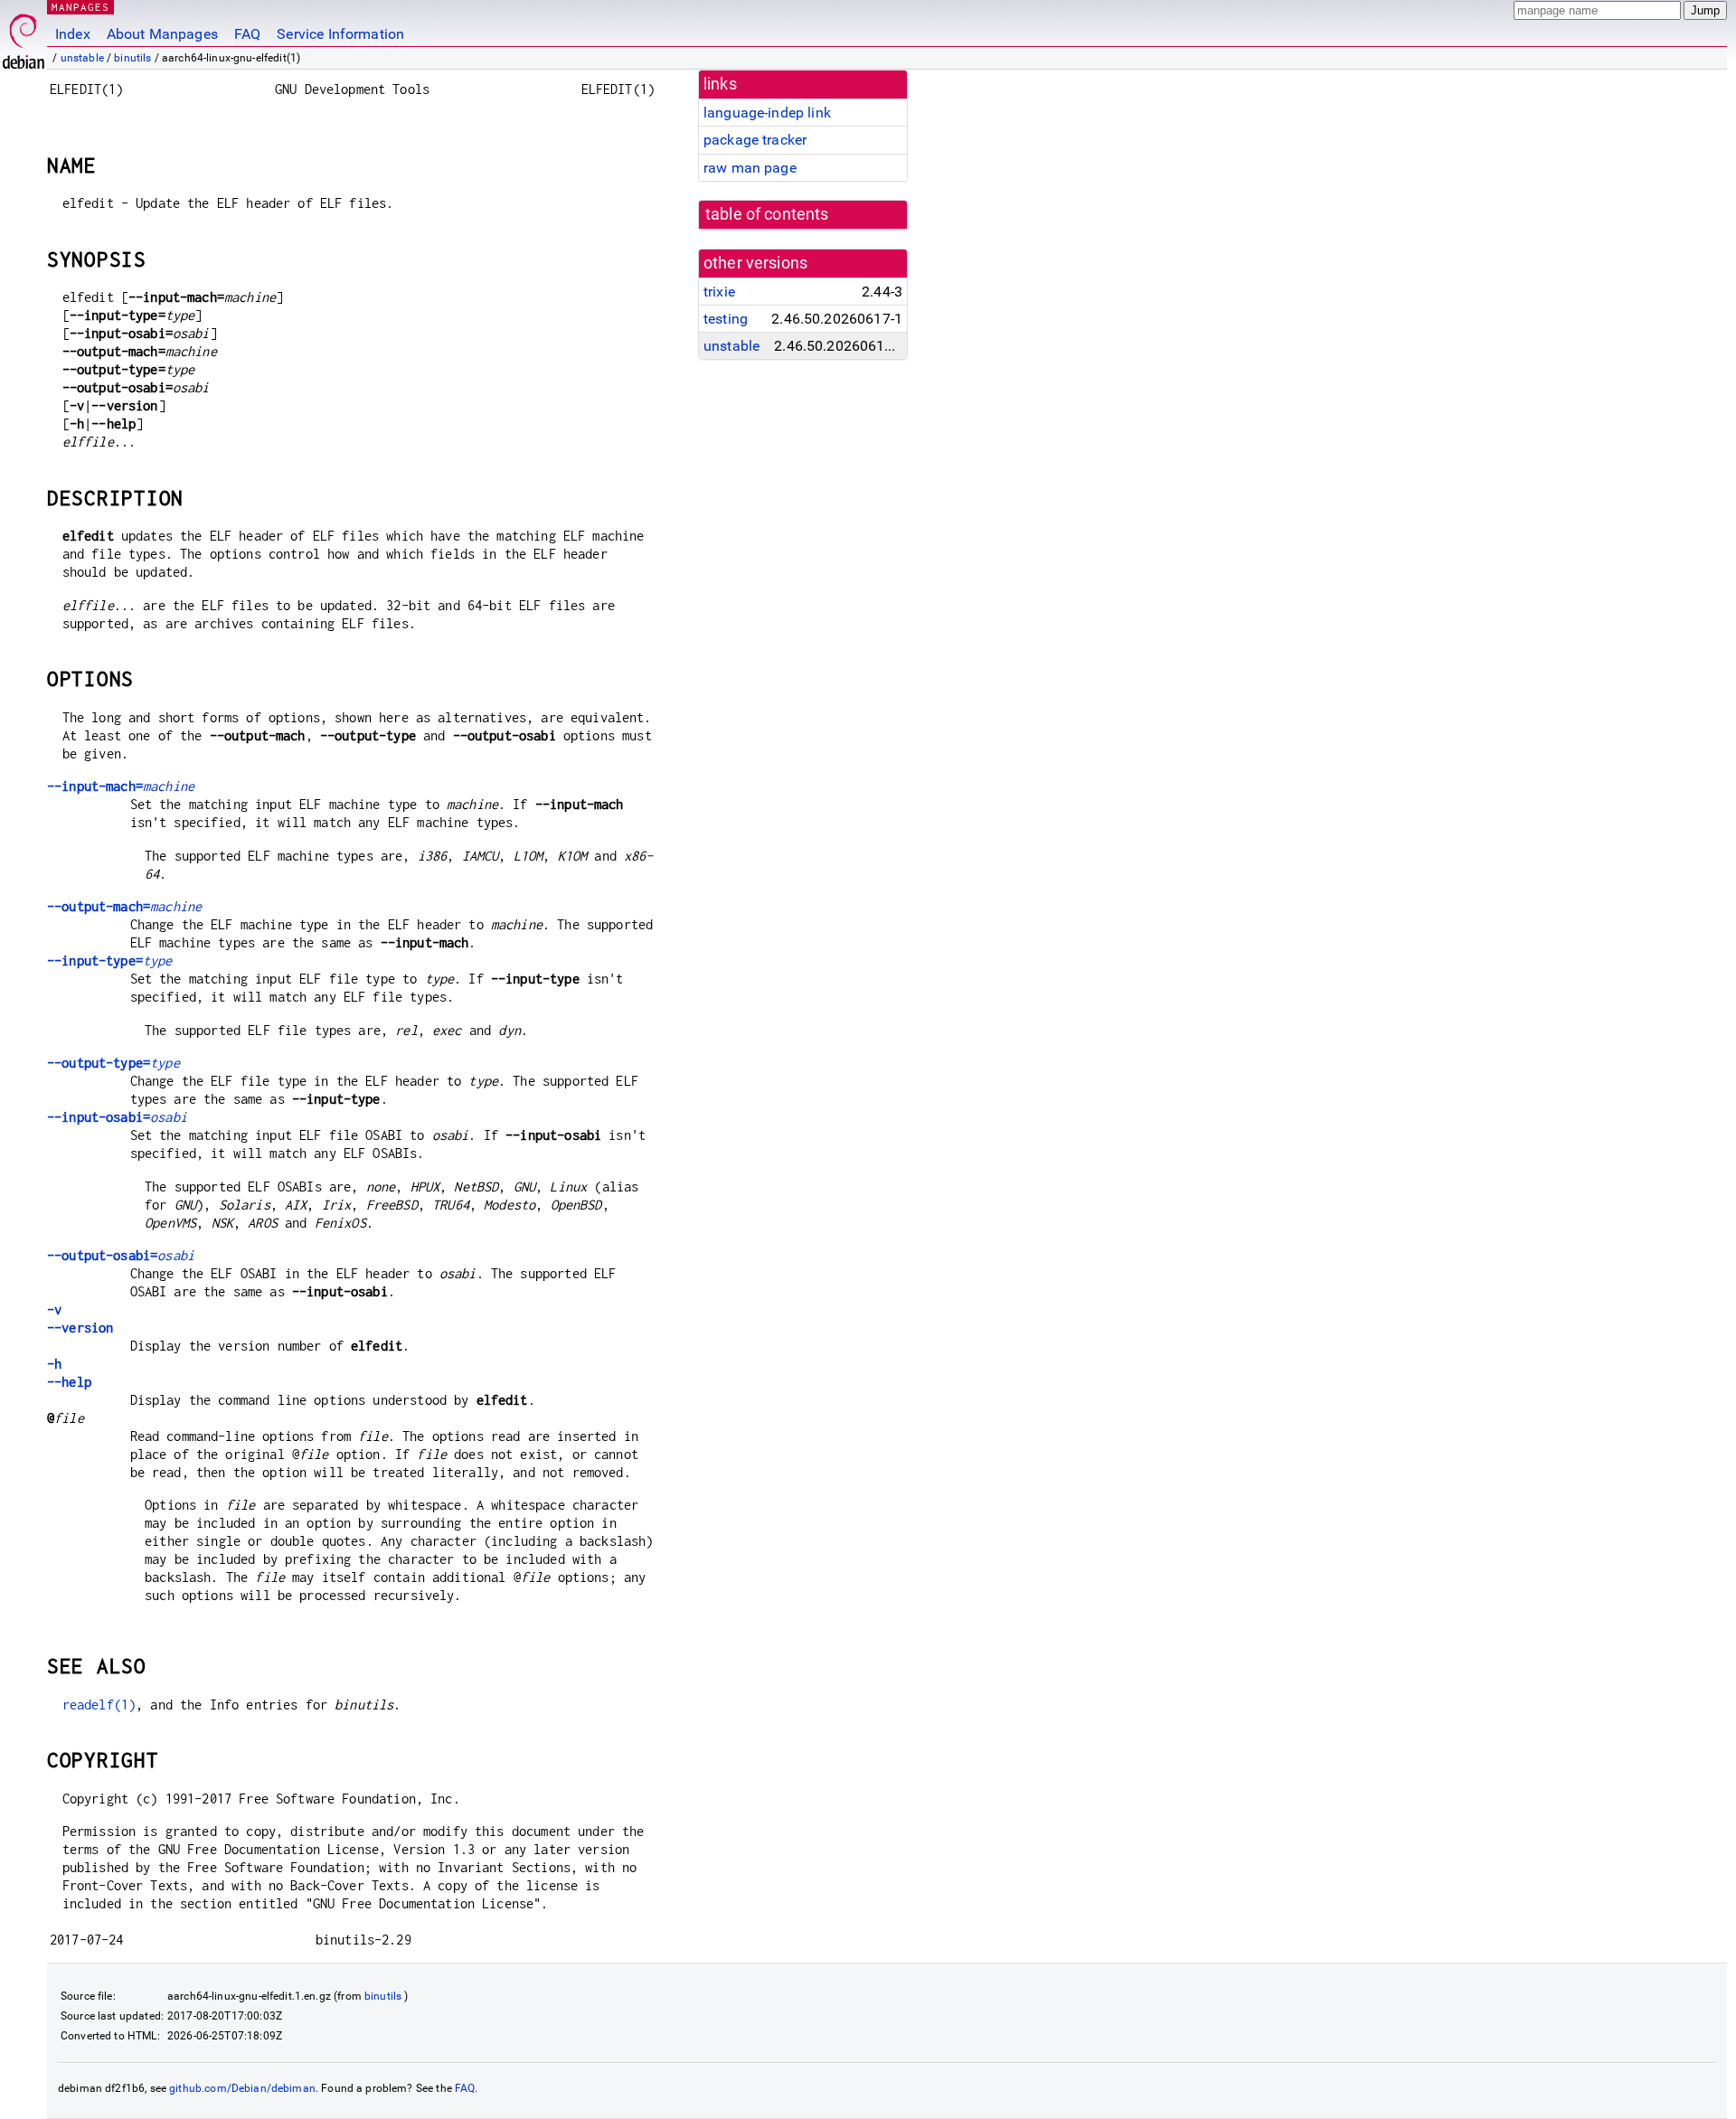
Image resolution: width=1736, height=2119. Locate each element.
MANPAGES (80, 7)
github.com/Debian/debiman (242, 2088)
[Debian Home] (24, 37)
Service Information (340, 34)
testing (726, 319)
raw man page (750, 168)
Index (73, 34)
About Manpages (162, 34)
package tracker (755, 140)
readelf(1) (99, 1705)
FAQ (247, 34)
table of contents (767, 214)
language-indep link (767, 113)
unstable (82, 58)
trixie (719, 292)
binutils (132, 58)
